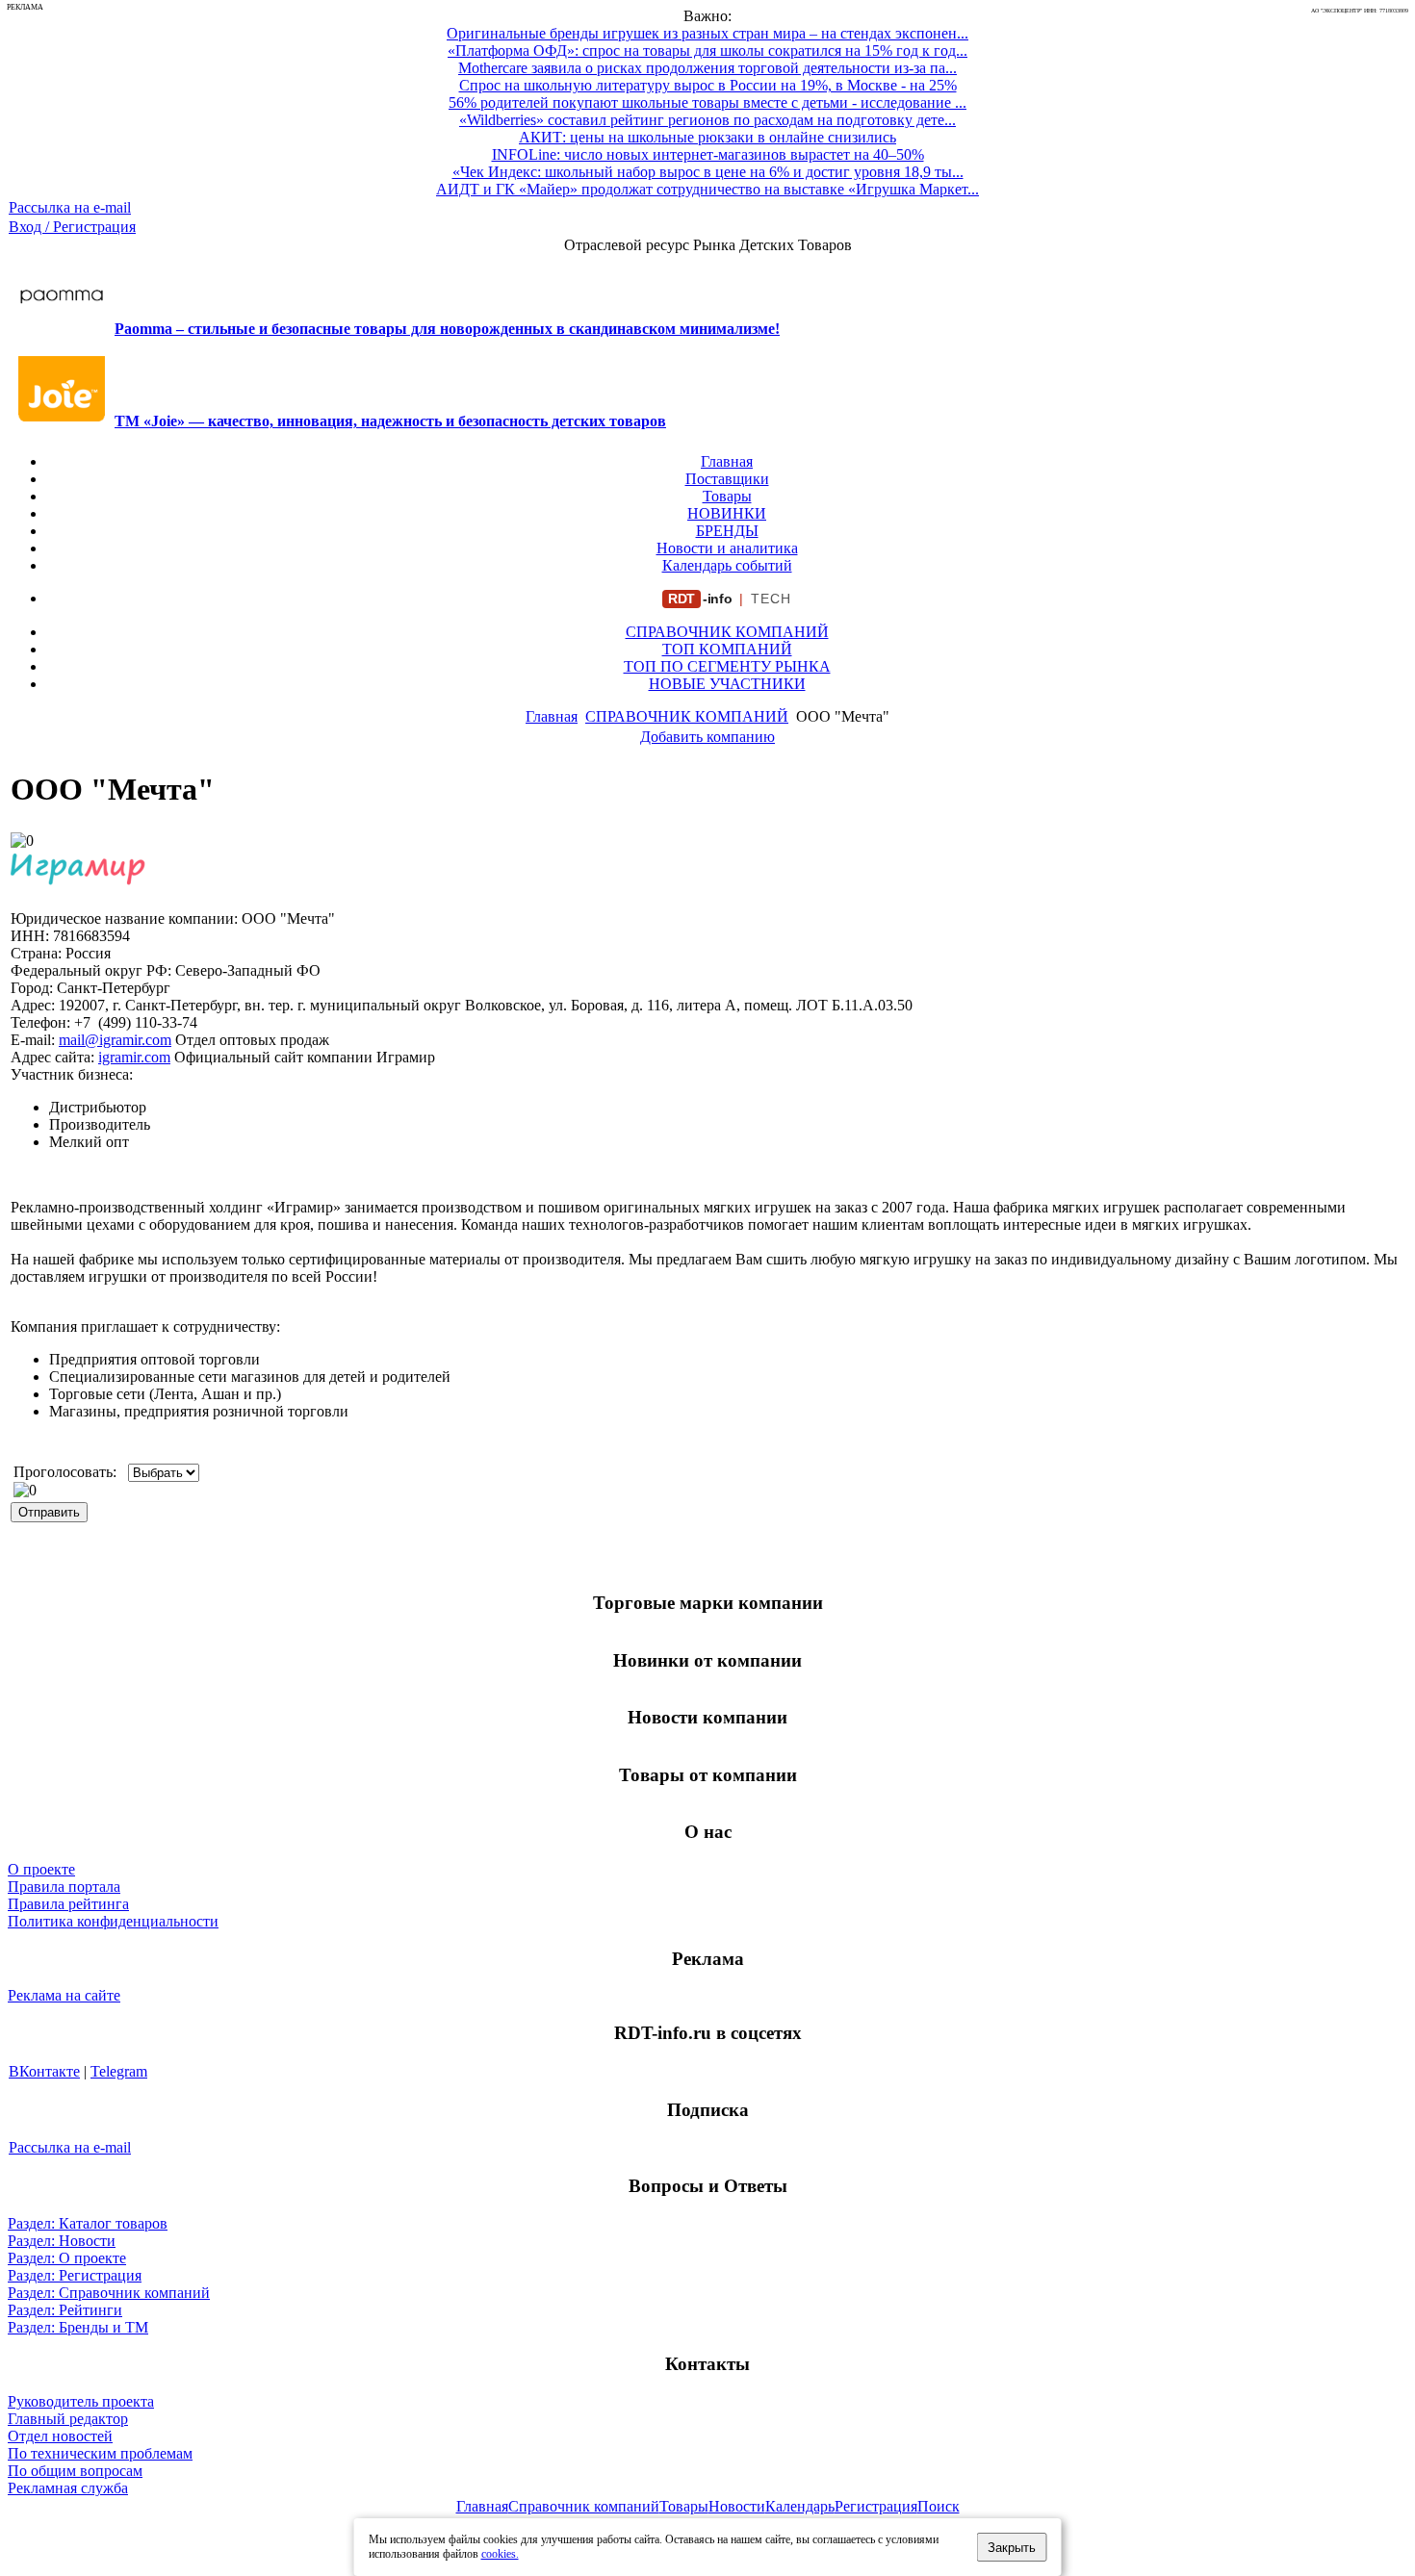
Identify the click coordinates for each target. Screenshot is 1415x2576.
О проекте (41, 1869)
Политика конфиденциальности (113, 1921)
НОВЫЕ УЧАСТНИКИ (727, 684)
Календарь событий (727, 565)
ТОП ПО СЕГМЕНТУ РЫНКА (727, 666)
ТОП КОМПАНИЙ (727, 649)
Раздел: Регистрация (75, 2275)
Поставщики (727, 479)
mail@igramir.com (115, 1040)
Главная (727, 461)
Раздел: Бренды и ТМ (78, 2327)
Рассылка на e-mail (70, 207)
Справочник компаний (584, 2506)
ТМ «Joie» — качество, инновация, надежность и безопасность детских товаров (390, 421)
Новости (737, 2506)
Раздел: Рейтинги (65, 2310)
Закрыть (1012, 2548)
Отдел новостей (60, 2436)
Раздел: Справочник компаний (109, 2293)
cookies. (500, 2554)
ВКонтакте (44, 2071)
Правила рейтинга (68, 1904)
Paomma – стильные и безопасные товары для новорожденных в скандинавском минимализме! (447, 329)
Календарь (800, 2506)
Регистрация (876, 2506)
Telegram (119, 2071)
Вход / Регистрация (72, 227)
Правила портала (64, 1887)
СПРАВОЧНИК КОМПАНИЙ (727, 632)
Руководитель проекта (81, 2401)
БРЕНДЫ (727, 531)
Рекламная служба (68, 2488)
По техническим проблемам (100, 2453)
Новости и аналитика (727, 548)
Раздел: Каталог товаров (88, 2223)
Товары (727, 496)
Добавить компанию (707, 737)
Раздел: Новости (62, 2241)
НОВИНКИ (727, 513)
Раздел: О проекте (67, 2258)
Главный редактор (68, 2419)
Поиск (939, 2506)
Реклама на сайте (64, 1995)
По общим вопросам (75, 2471)
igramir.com (134, 1057)
